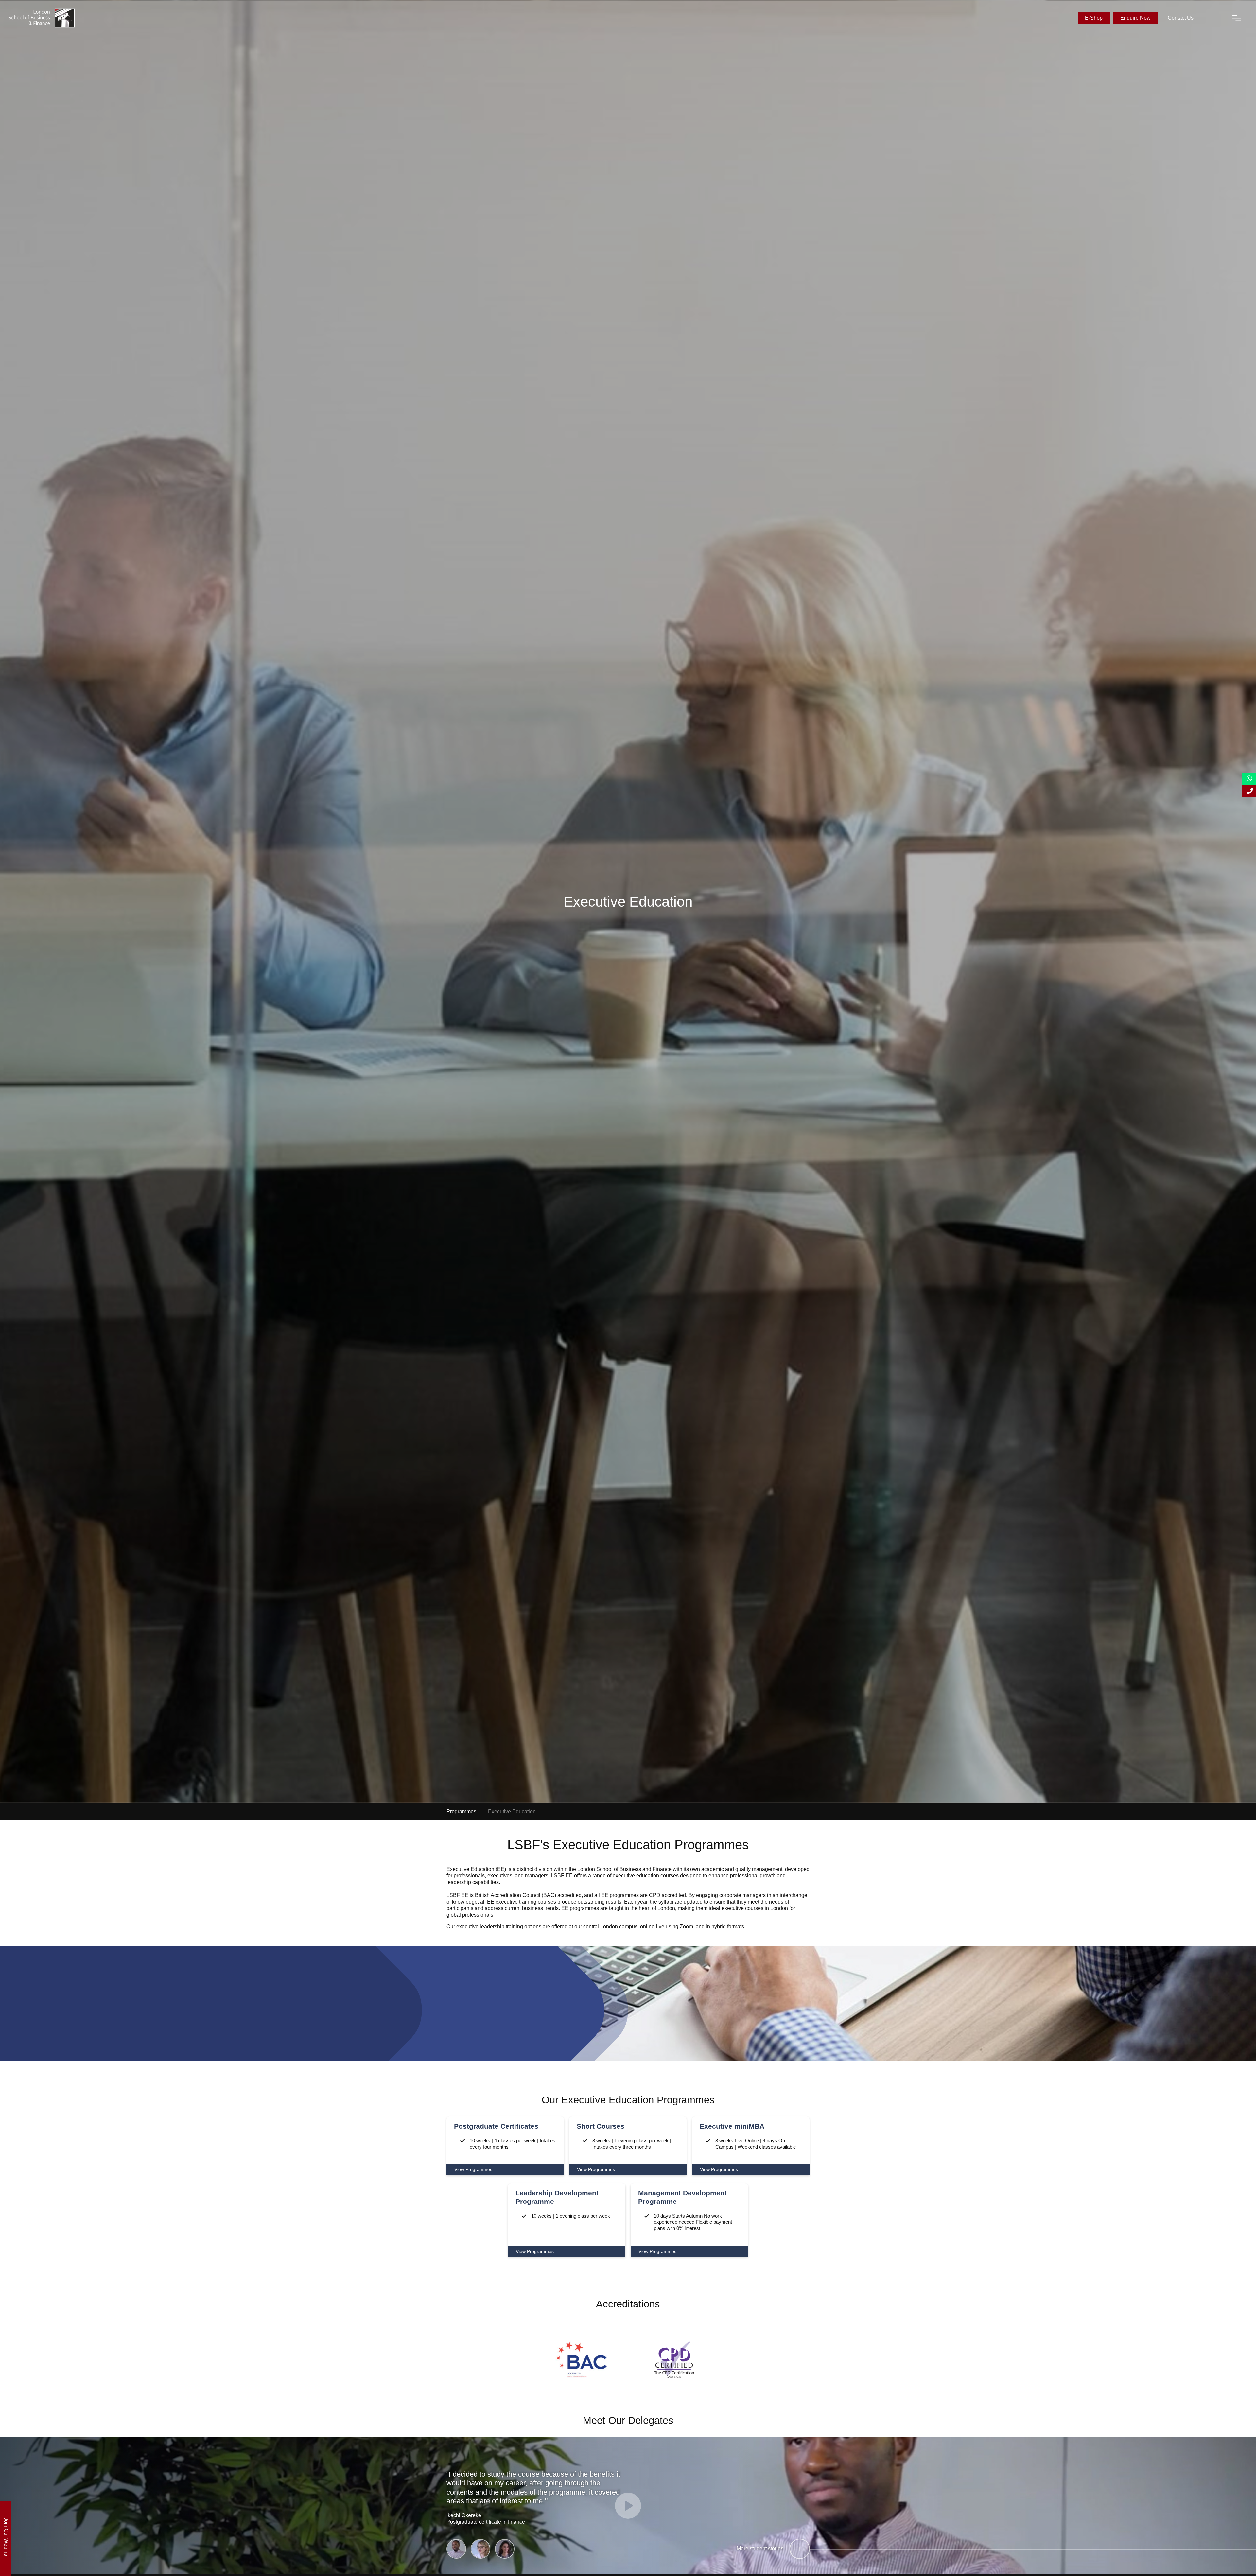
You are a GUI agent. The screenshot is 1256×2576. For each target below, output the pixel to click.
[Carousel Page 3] (505, 2549)
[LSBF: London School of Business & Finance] (42, 18)
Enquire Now (1135, 18)
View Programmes (473, 2169)
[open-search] (1212, 18)
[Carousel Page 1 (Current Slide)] (456, 2549)
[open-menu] (1236, 18)
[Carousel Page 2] (480, 2549)
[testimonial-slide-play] (628, 2506)
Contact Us (1181, 18)
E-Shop (1094, 18)
